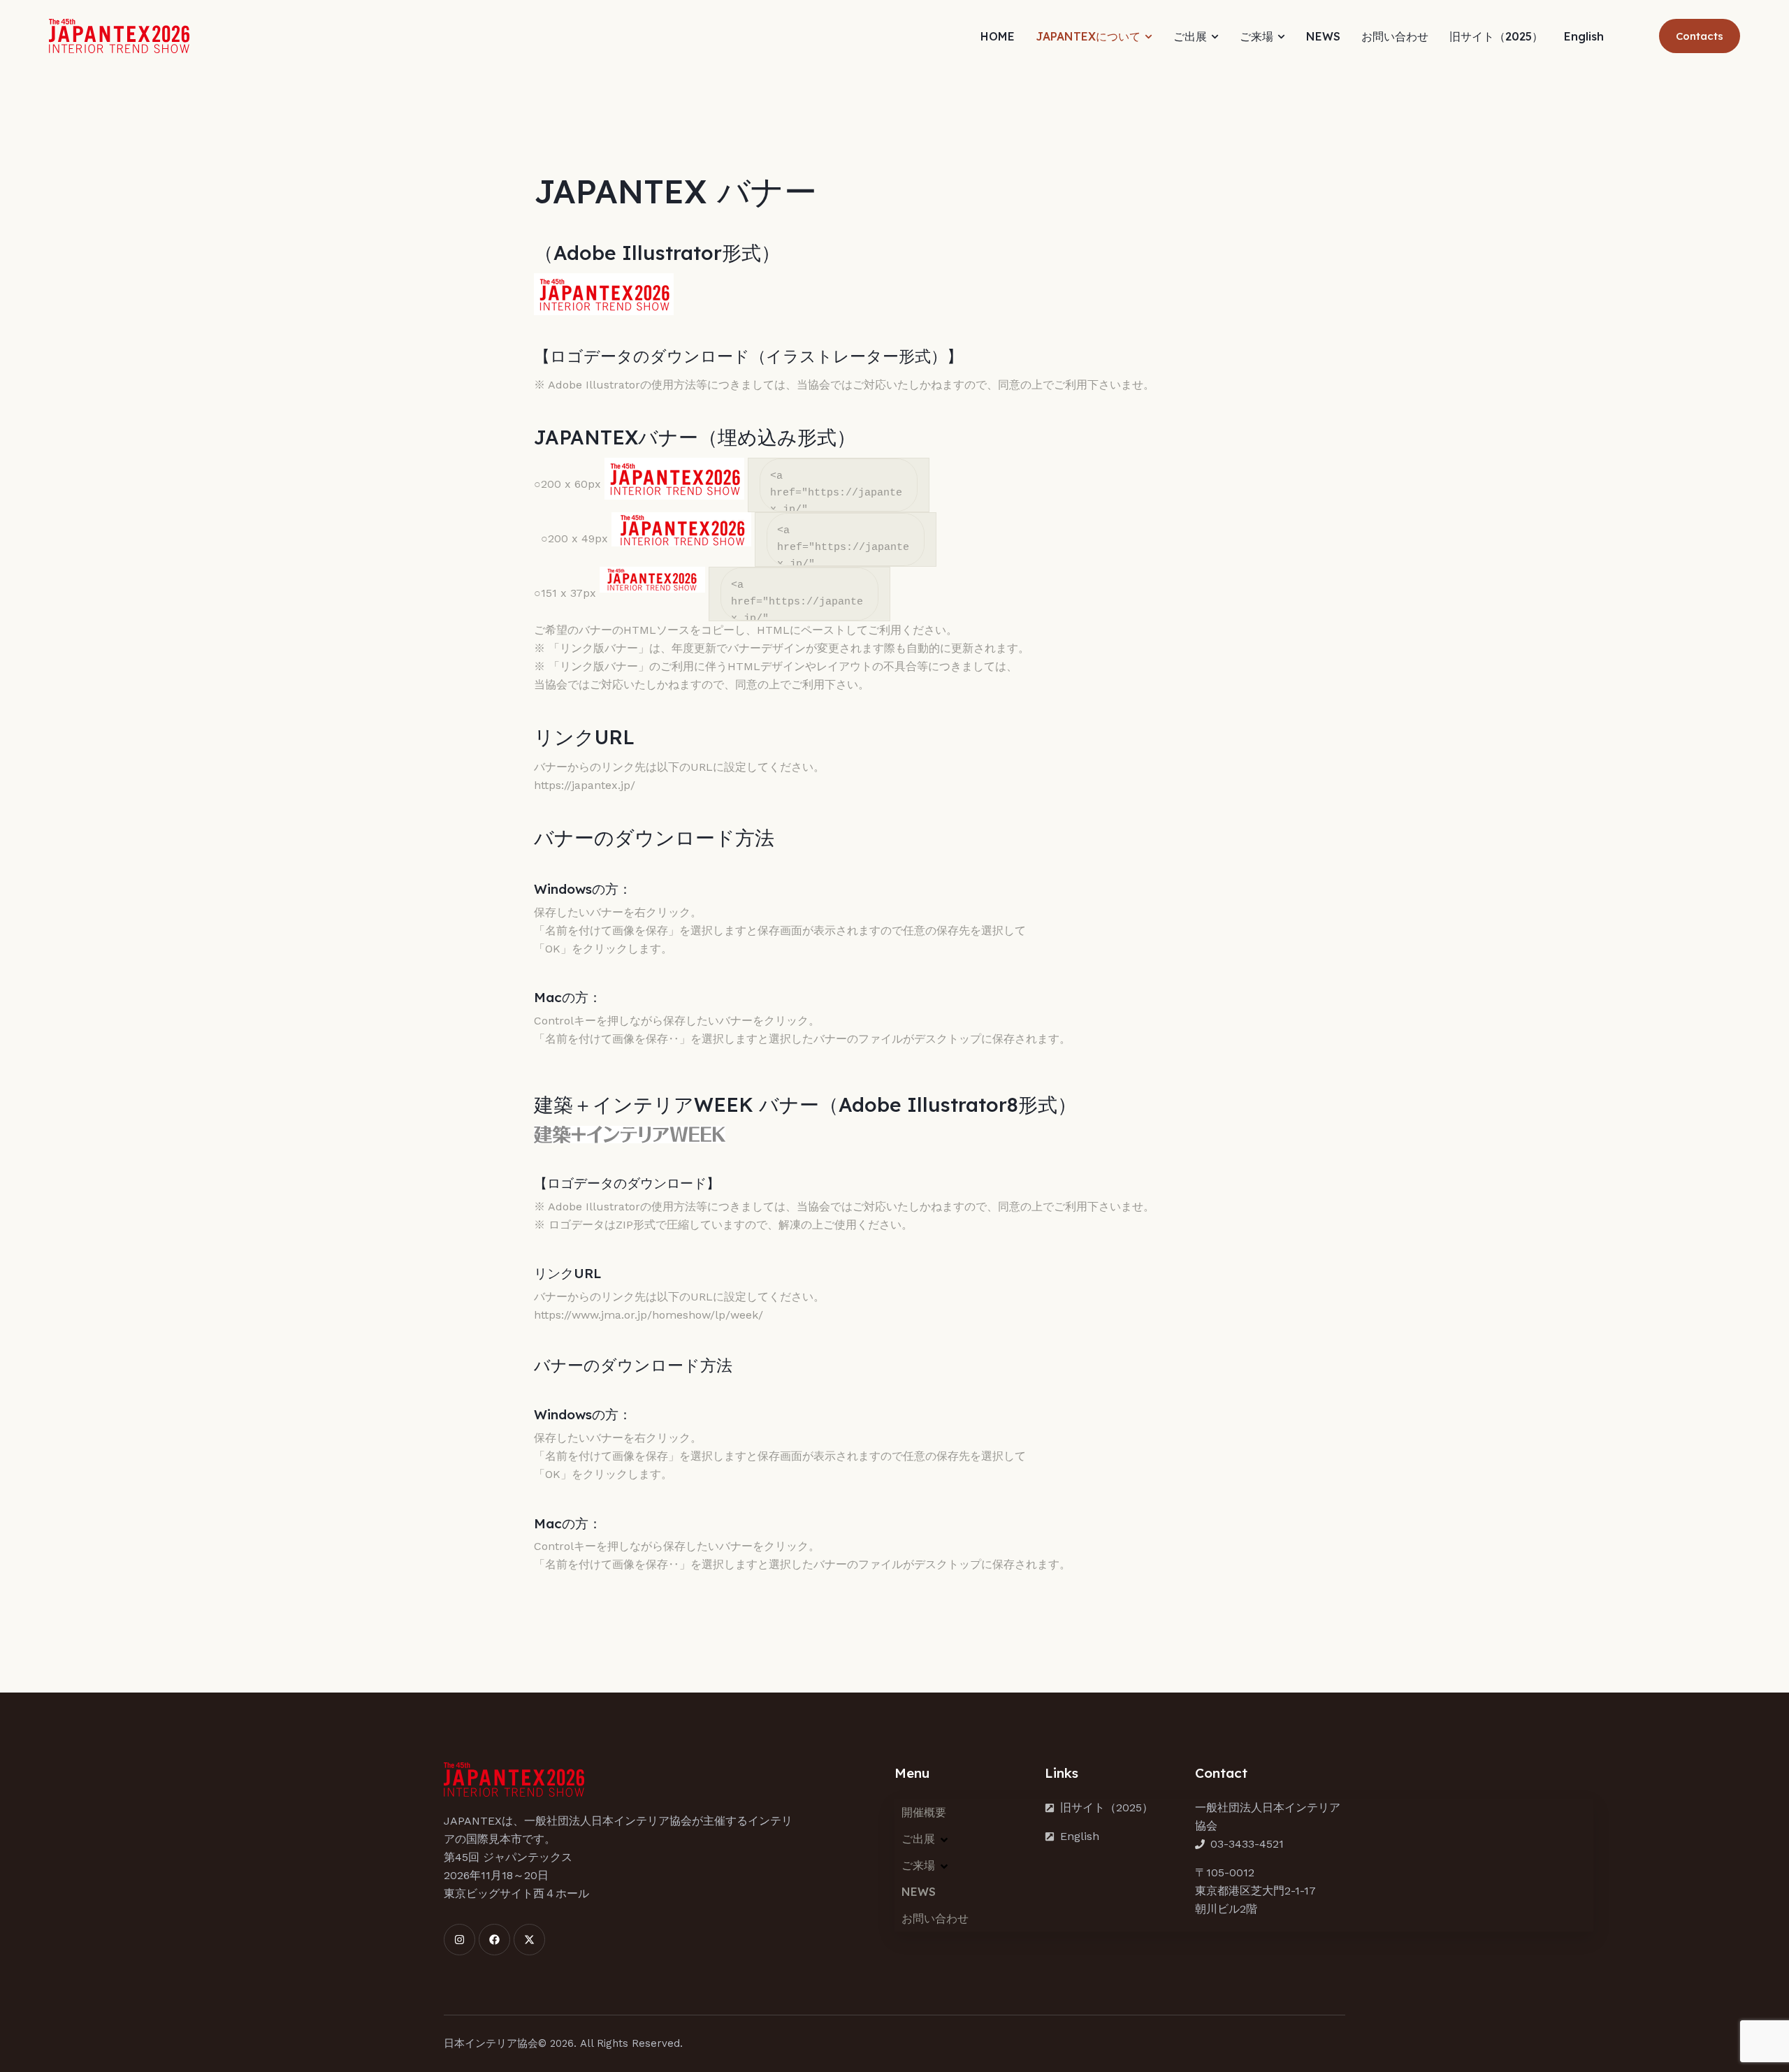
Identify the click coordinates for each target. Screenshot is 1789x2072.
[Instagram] (459, 1940)
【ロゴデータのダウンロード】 (627, 1183)
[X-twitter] (529, 1940)
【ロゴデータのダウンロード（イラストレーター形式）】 (748, 356)
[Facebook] (494, 1940)
